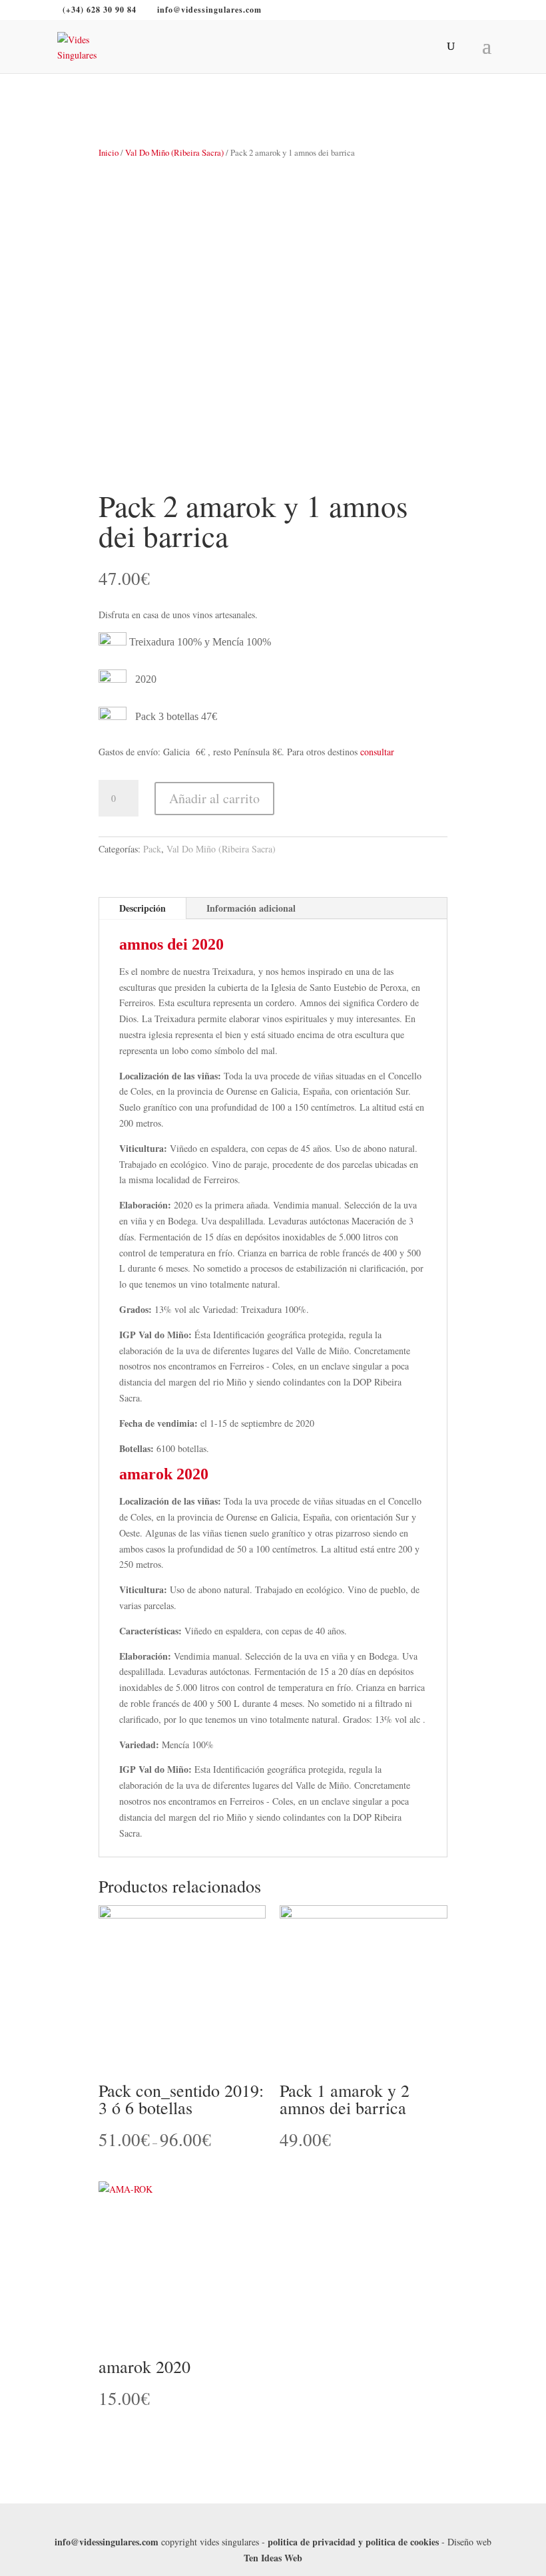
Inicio (109, 152)
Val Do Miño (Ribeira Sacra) (174, 152)
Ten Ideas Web (273, 2558)
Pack (152, 849)
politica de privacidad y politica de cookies (353, 2542)
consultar (377, 752)
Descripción (142, 908)
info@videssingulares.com (107, 2542)
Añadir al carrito (214, 798)
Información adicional (251, 908)
